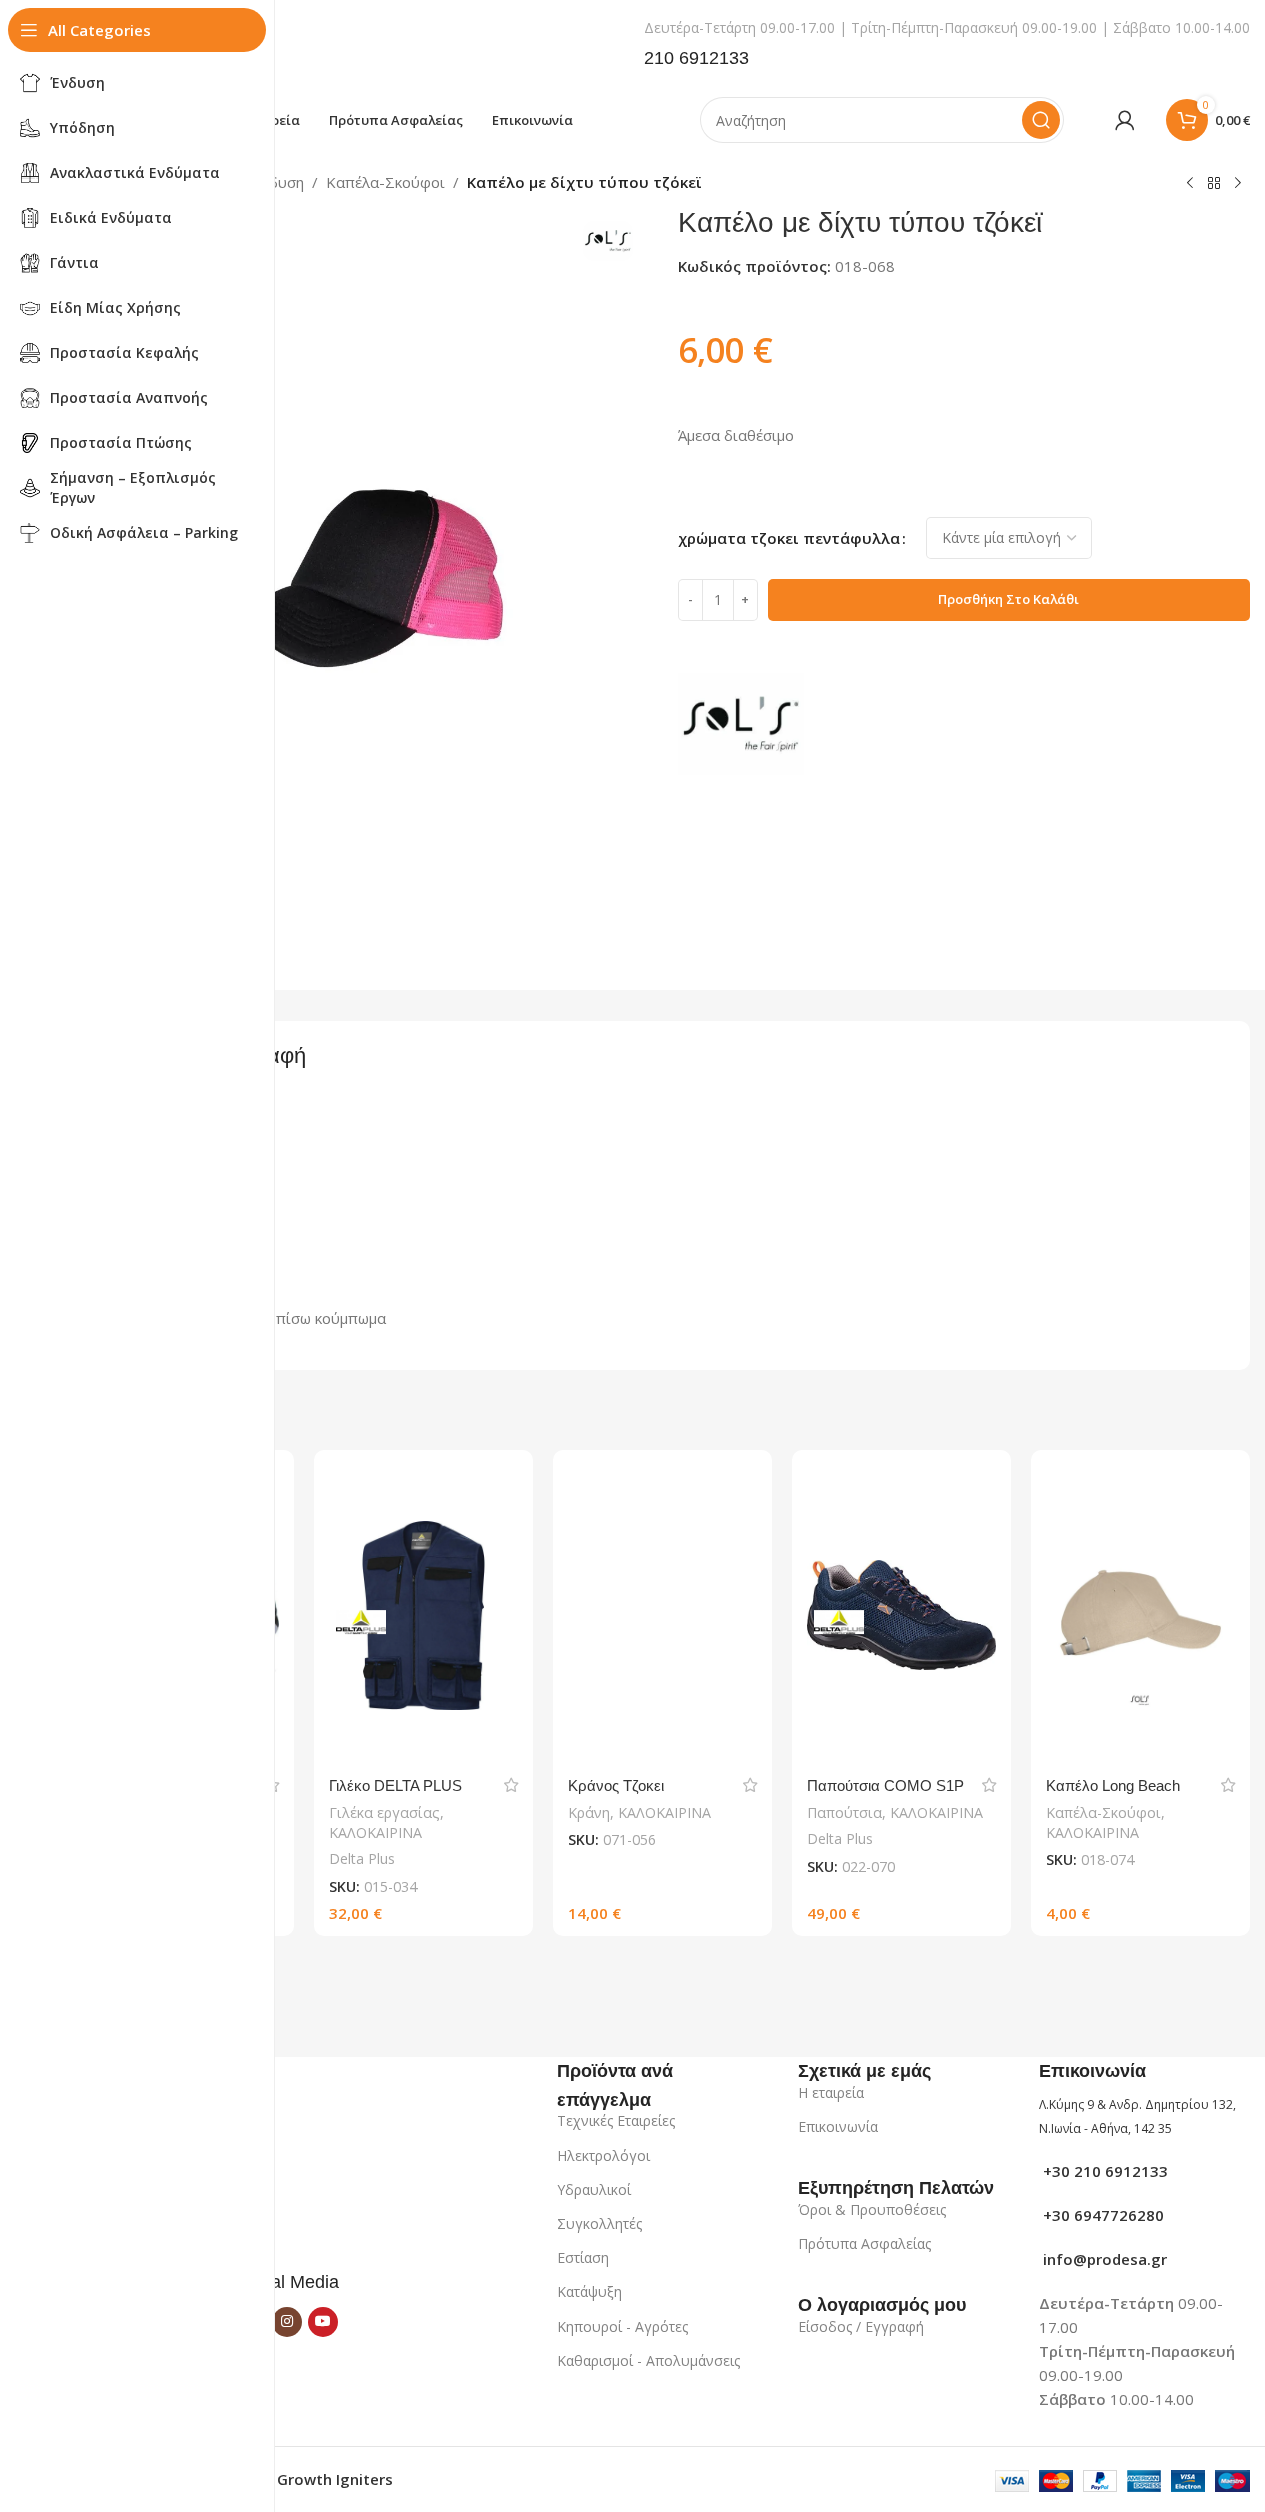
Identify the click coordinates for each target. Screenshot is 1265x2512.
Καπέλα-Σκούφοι (385, 182)
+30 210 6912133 (1103, 2171)
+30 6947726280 (1101, 2215)
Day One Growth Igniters (302, 2479)
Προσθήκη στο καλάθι (1008, 599)
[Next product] (1238, 184)
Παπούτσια (844, 1812)
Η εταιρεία (831, 2092)
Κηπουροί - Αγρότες (622, 2326)
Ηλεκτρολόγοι (603, 2155)
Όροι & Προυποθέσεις (872, 2209)
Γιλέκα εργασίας (384, 1812)
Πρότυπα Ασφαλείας (864, 2243)
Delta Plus (362, 1858)
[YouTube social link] (323, 2322)
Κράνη (589, 1812)
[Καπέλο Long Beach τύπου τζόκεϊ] (1140, 1615)
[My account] (1125, 120)
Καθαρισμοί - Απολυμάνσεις (648, 2360)
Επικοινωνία (838, 2126)
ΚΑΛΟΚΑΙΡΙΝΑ (375, 1832)
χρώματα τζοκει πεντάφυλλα (789, 538)
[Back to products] (1214, 184)
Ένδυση (277, 182)
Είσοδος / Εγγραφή (861, 2326)
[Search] (1041, 120)
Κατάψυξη (589, 2291)
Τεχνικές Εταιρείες (616, 2120)
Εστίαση (583, 2257)
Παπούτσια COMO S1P (885, 1785)
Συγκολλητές (599, 2223)
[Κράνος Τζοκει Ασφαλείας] (662, 1615)
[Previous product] (1190, 184)
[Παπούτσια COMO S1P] (901, 1615)
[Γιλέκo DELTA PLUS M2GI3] (423, 1615)
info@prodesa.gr (1103, 2259)
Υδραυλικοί (594, 2189)
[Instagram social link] (287, 2322)
